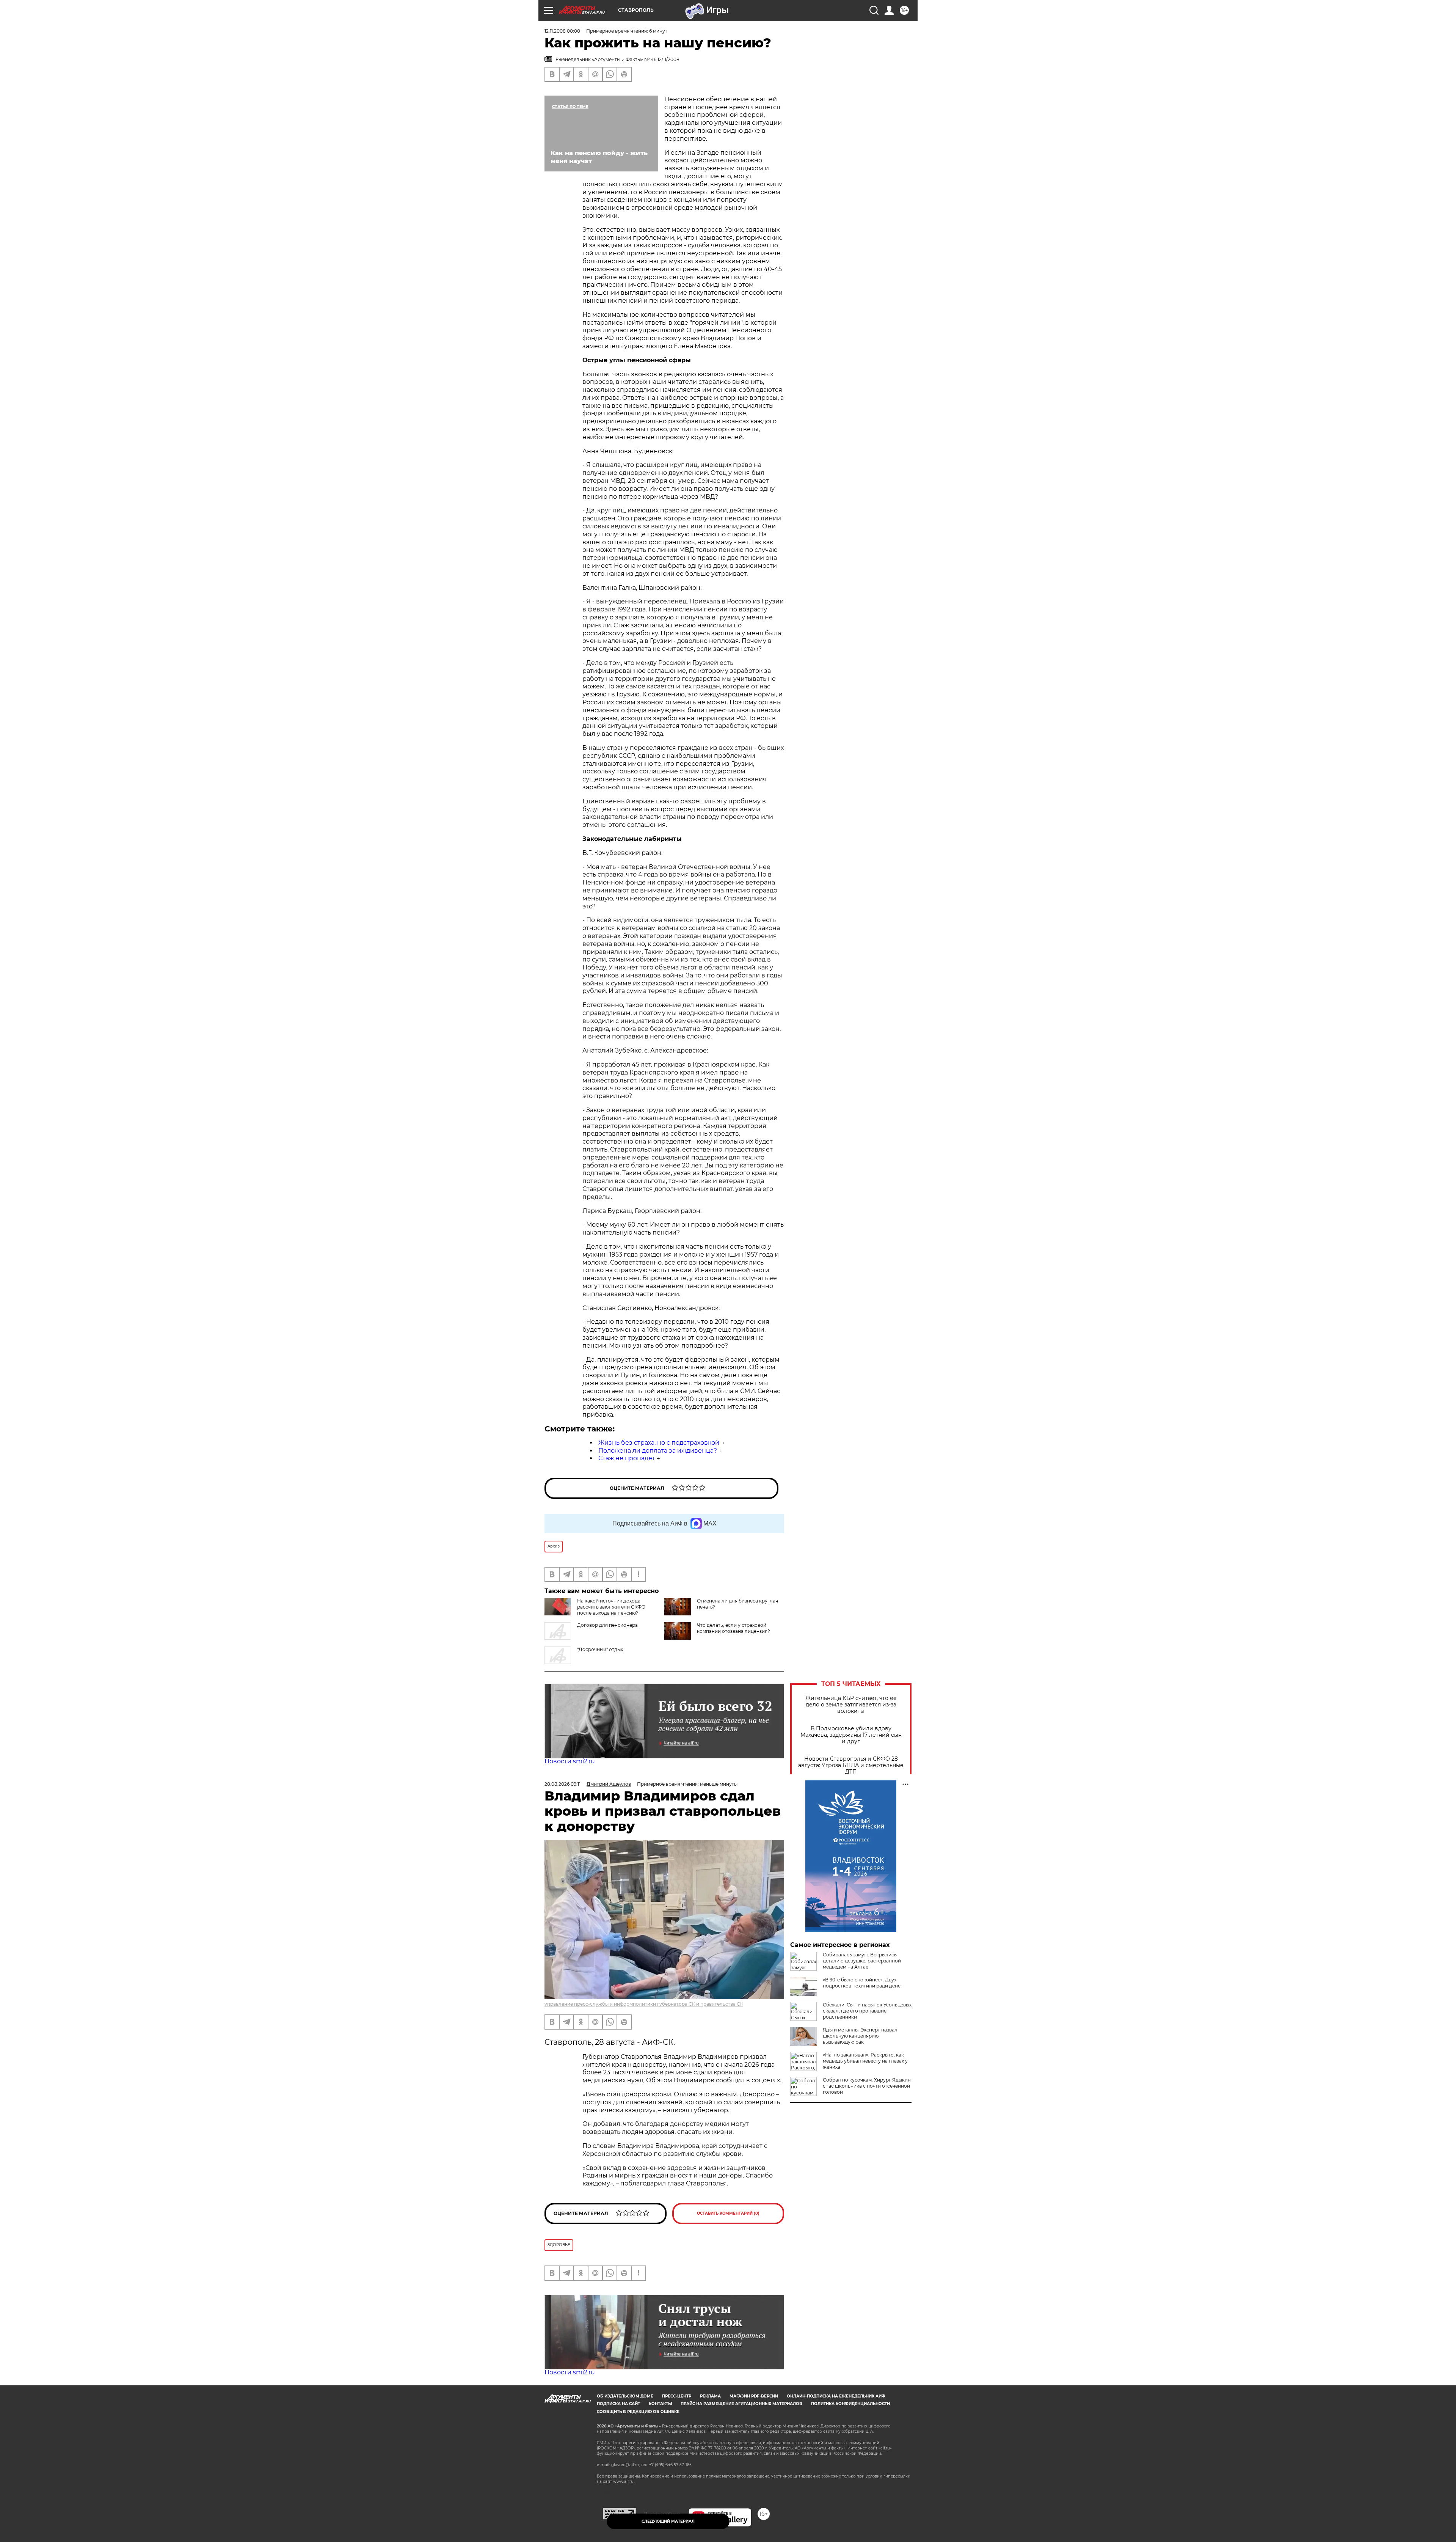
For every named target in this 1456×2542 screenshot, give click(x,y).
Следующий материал (668, 2521)
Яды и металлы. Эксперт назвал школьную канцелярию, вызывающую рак (860, 2036)
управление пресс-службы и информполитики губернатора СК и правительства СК (644, 2004)
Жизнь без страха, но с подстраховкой (659, 1443)
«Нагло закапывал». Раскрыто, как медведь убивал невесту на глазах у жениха (865, 2061)
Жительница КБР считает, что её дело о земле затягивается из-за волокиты (851, 1705)
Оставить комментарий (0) (728, 2213)
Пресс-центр (677, 2396)
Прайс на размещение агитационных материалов (741, 2404)
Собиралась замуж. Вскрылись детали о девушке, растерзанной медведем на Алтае (862, 1961)
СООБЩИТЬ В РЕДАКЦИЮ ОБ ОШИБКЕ (638, 2412)
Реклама (710, 2396)
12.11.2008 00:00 (562, 31)
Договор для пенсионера (607, 1625)
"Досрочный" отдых (600, 1649)
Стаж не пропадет (627, 1458)
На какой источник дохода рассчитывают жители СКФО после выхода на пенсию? (611, 1607)
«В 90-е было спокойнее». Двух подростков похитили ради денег (863, 1983)
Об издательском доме (625, 2396)
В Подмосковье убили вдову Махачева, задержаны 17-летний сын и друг (851, 1735)
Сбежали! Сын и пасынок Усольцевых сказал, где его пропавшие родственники (867, 2011)
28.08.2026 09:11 (562, 1784)
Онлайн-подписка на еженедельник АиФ (836, 2396)
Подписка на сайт (618, 2404)
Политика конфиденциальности (850, 2404)
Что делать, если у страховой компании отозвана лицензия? (733, 1628)
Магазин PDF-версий (754, 2396)
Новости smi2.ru (570, 1761)
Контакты (660, 2404)
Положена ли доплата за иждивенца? (658, 1451)
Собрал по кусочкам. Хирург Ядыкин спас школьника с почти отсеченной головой (867, 2086)
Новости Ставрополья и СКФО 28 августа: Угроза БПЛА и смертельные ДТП (851, 1765)
